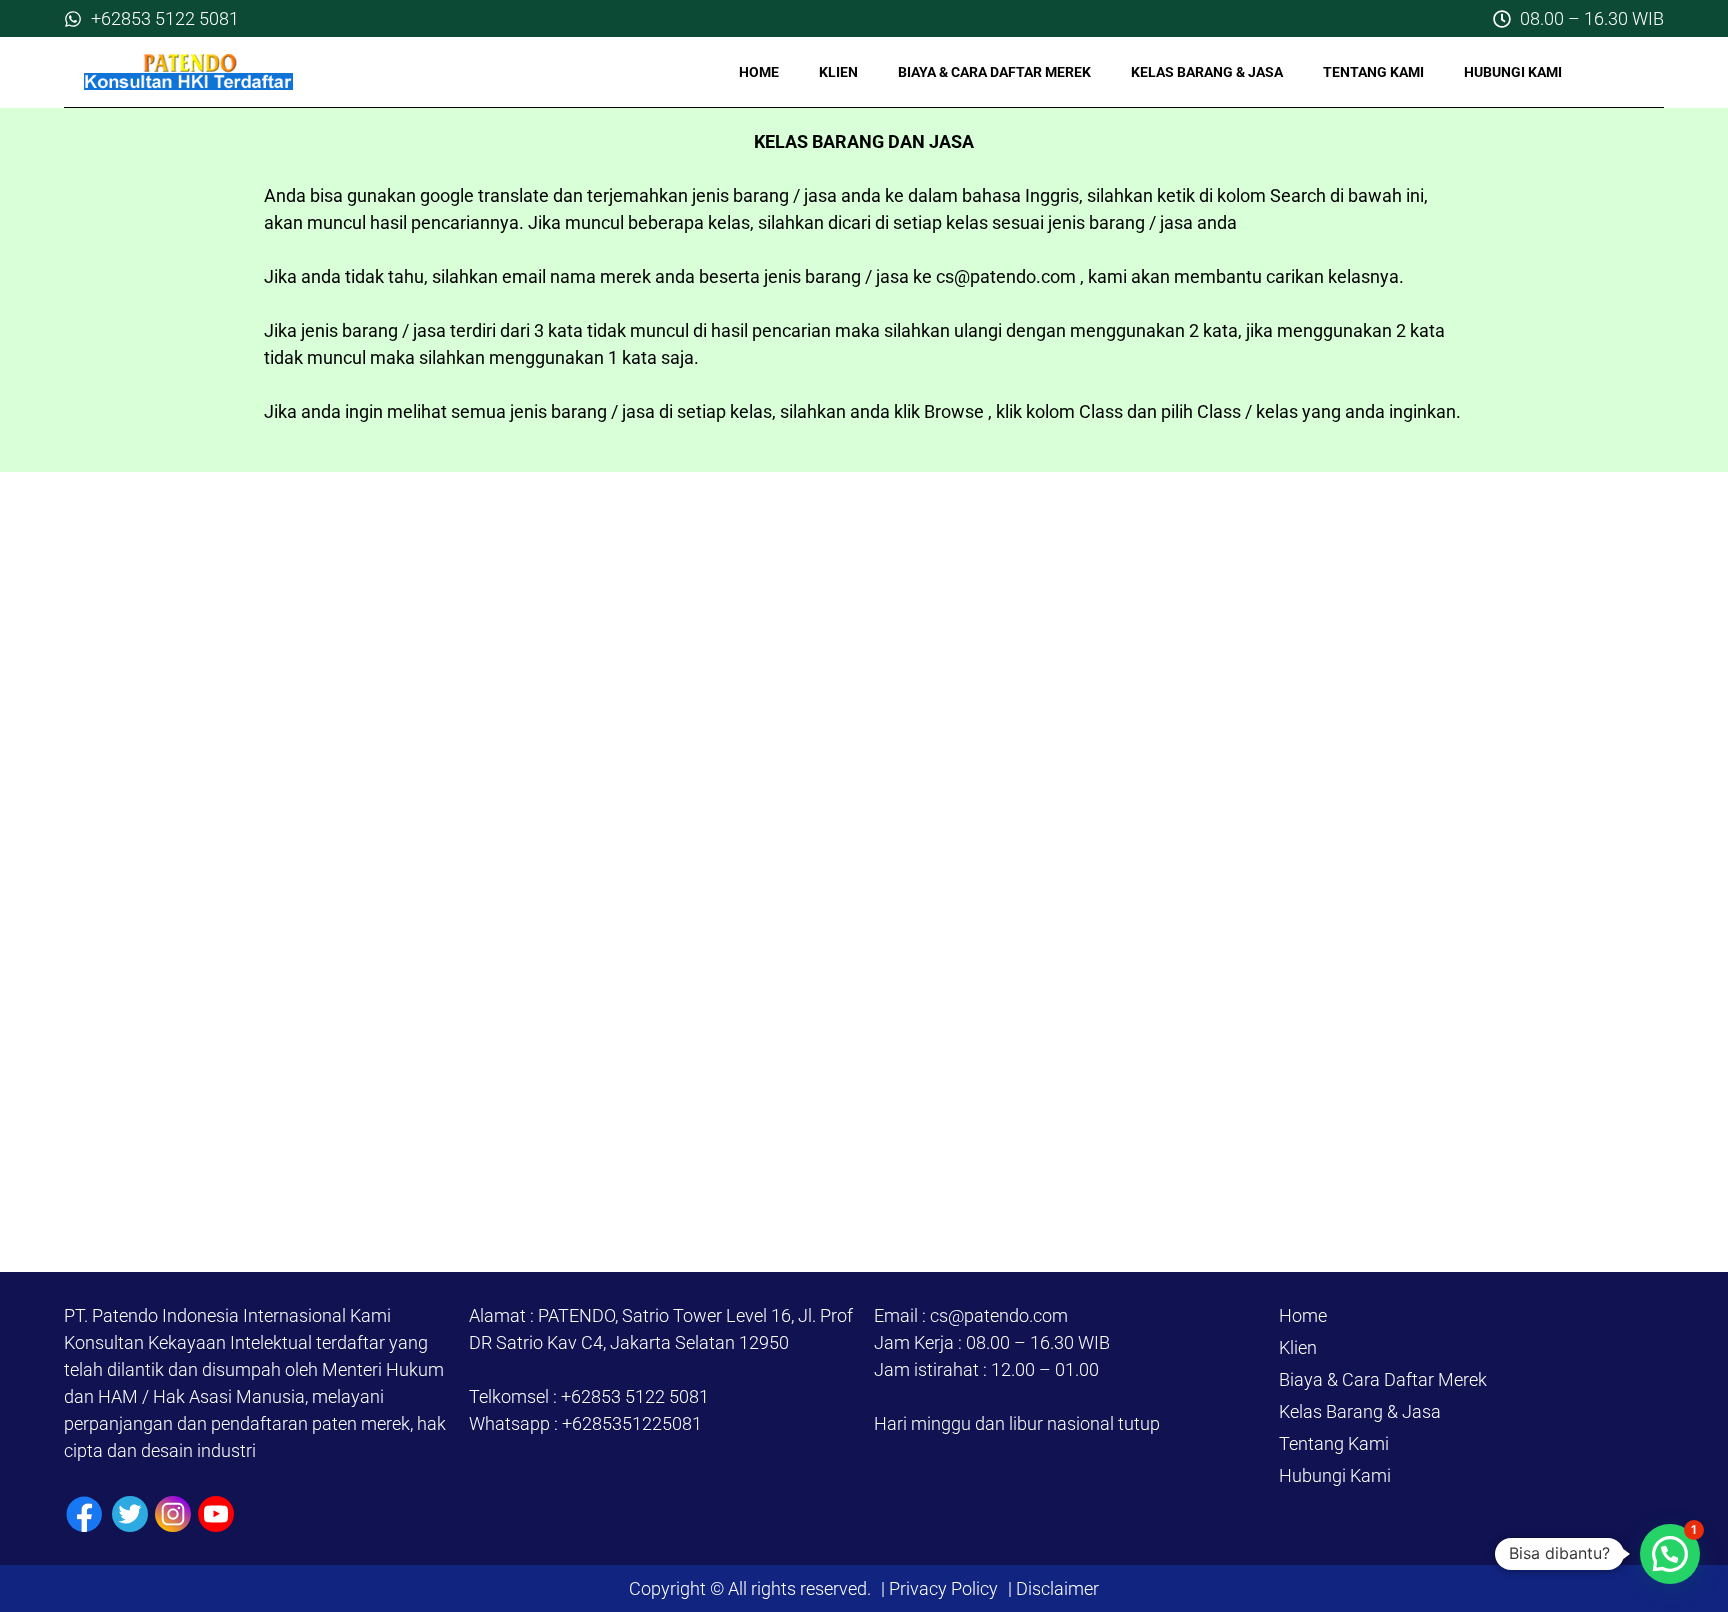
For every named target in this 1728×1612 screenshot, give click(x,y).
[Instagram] (173, 1514)
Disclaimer (1055, 1588)
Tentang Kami (1373, 72)
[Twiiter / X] (130, 1514)
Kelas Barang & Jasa (1207, 72)
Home (759, 72)
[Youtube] (216, 1514)
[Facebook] (84, 1514)
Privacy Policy (943, 1588)
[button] (1670, 1554)
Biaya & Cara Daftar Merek (994, 72)
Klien (838, 72)
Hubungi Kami (1513, 72)
